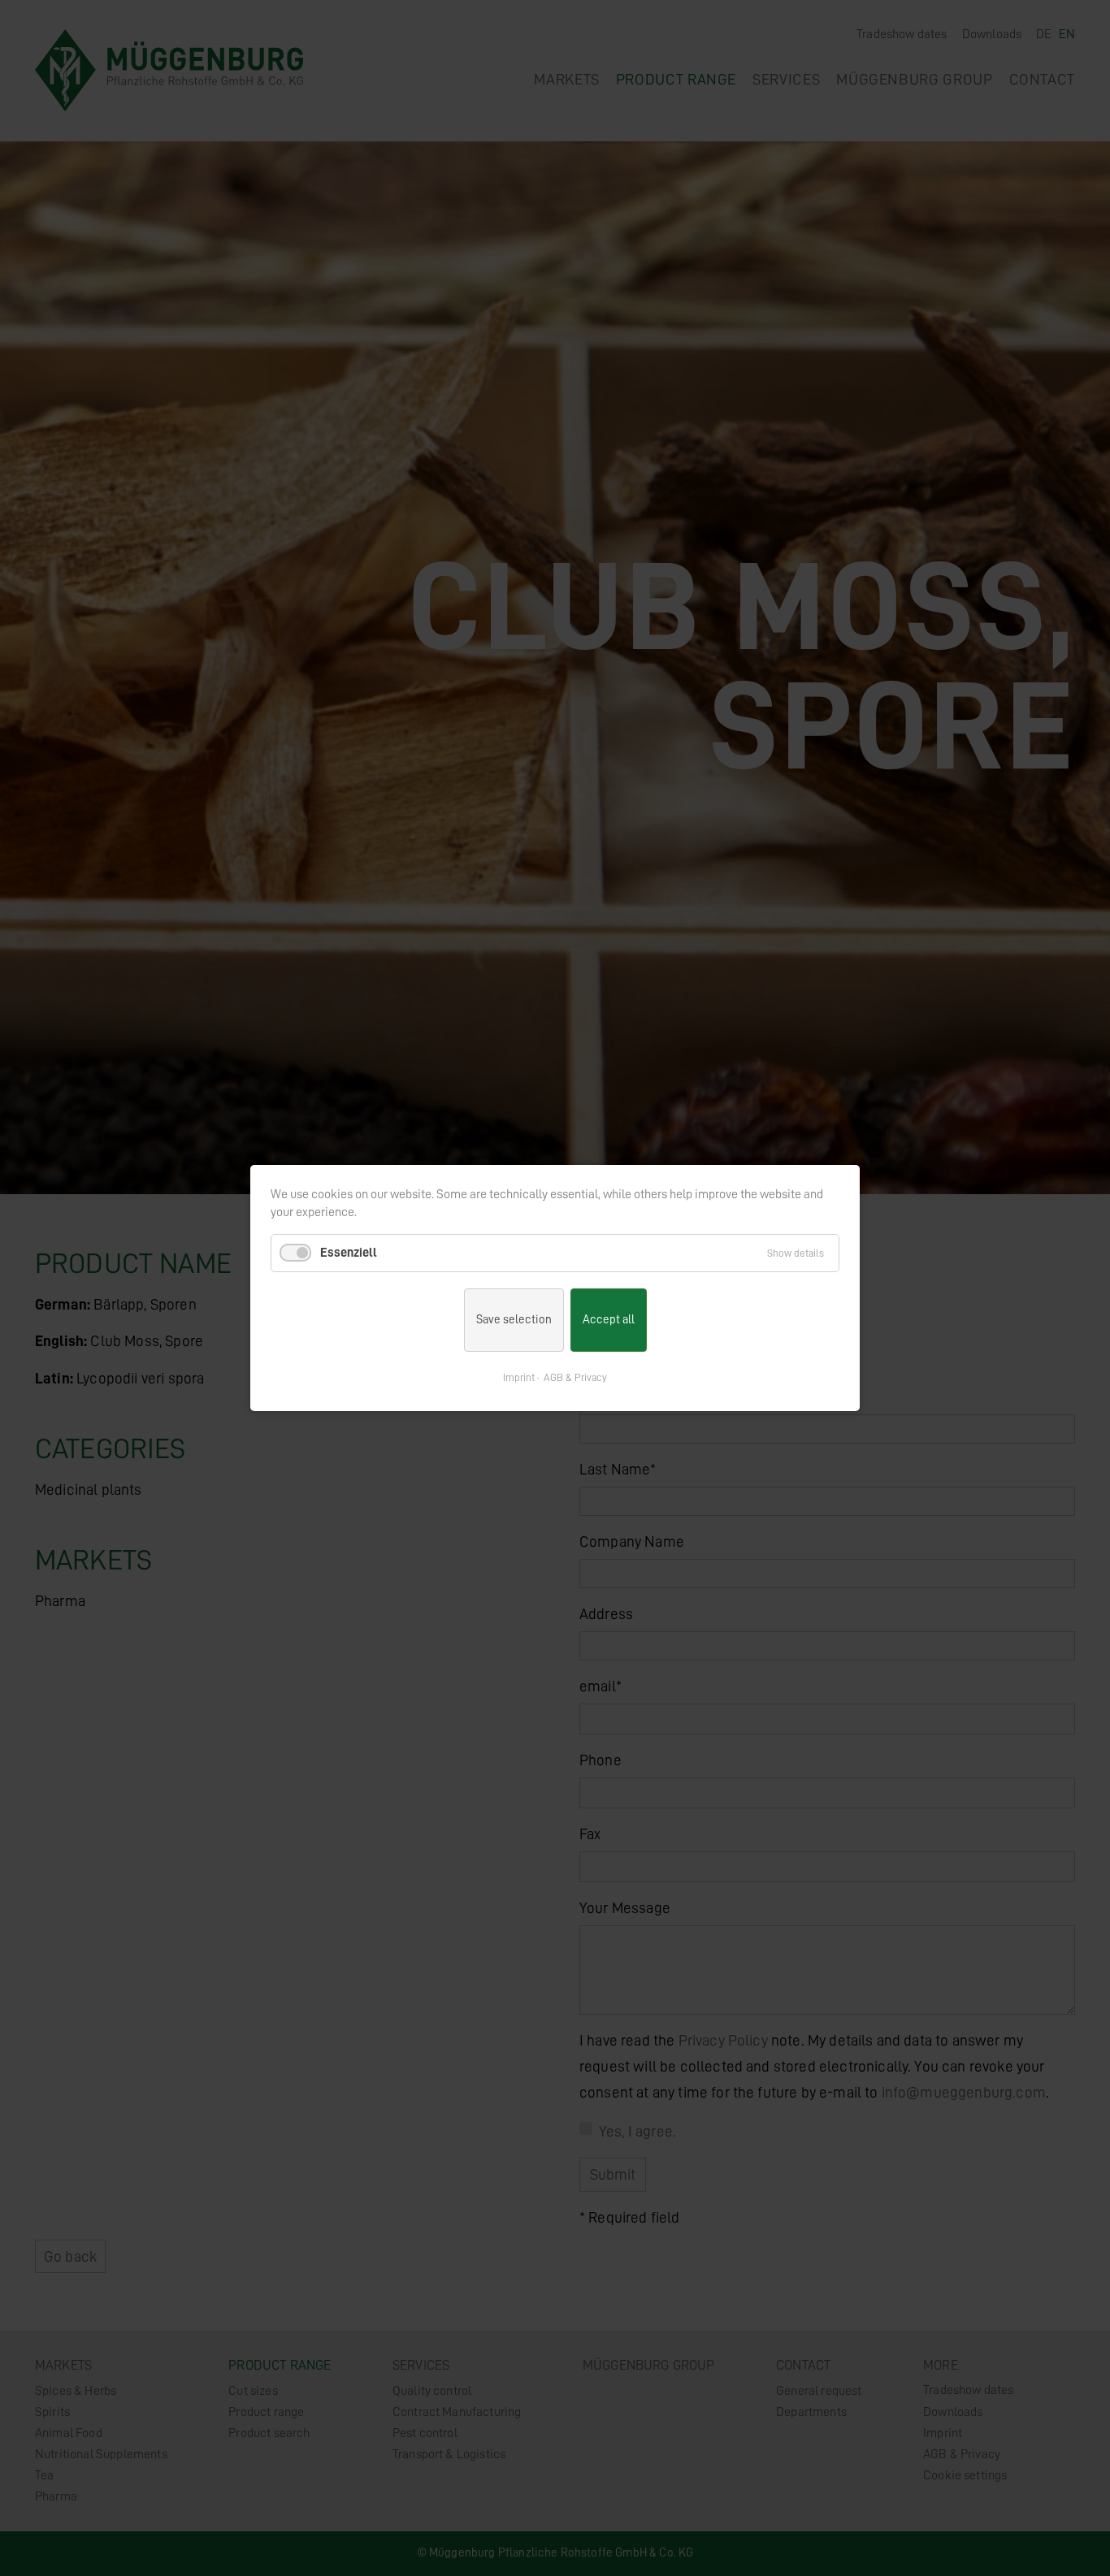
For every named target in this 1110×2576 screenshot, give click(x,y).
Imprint (519, 1377)
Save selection (514, 1320)
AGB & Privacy (575, 1377)
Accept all (609, 1320)
